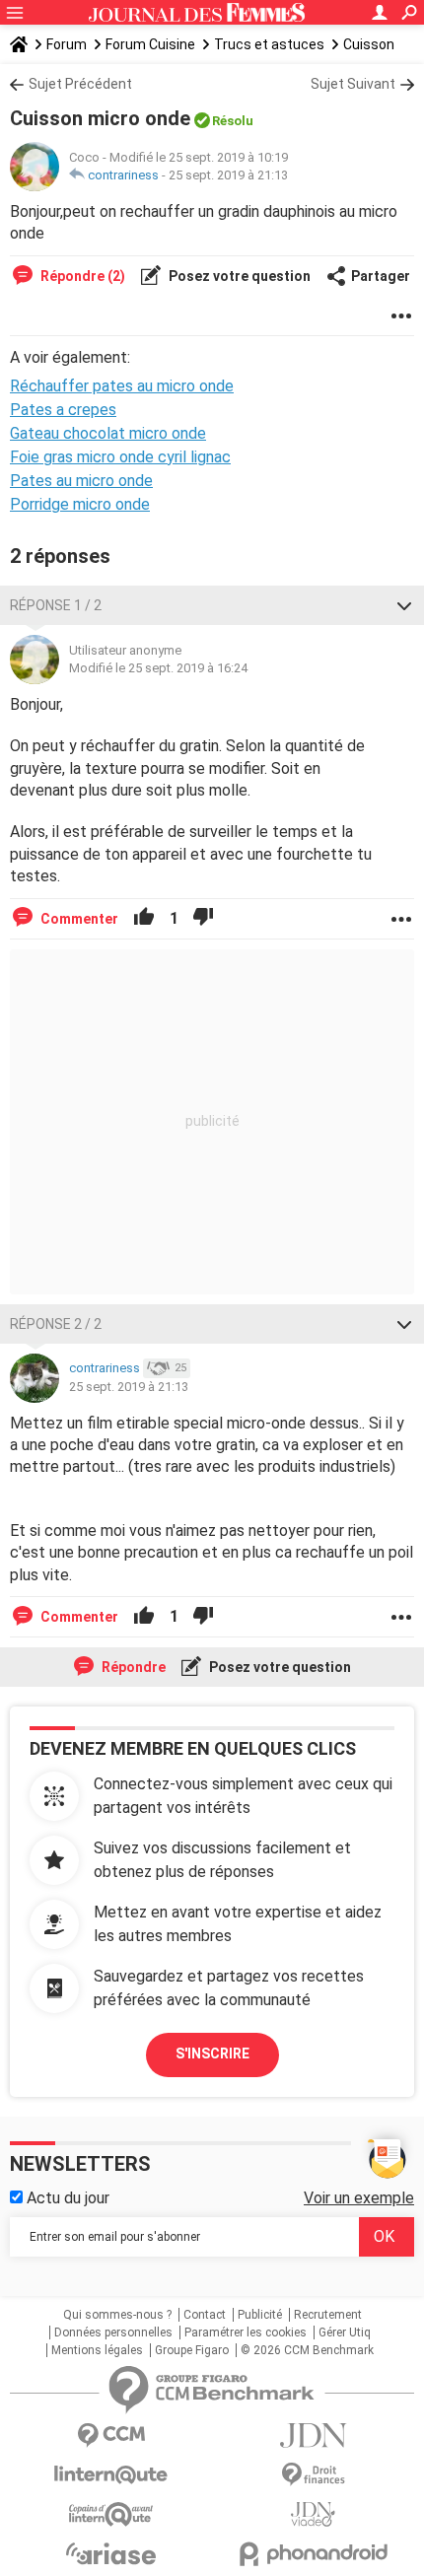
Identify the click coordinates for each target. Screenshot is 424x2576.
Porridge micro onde (80, 504)
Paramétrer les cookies (246, 2332)
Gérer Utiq (345, 2332)
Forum (67, 44)
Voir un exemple (359, 2198)
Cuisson (369, 44)
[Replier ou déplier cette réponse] (404, 605)
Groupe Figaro (192, 2350)
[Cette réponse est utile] (144, 919)
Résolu (233, 121)
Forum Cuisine (150, 44)
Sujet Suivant (353, 84)
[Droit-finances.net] (313, 2475)
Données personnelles (113, 2332)
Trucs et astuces (269, 44)
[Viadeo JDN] (313, 2514)
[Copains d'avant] (111, 2514)
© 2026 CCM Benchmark (307, 2350)
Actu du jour (66, 2198)
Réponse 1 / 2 (56, 605)
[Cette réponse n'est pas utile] (203, 919)
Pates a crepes (63, 410)
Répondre (132, 1667)
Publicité (260, 2315)
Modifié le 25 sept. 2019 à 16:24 (158, 668)
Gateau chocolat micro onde (108, 433)
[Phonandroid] (313, 2554)
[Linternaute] (111, 2475)
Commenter (78, 919)
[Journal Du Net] (313, 2436)
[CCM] (111, 2436)
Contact (205, 2315)
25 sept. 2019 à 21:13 (228, 175)
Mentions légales (97, 2350)
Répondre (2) (81, 276)
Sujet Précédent (80, 84)
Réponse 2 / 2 (56, 1324)
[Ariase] (111, 2553)
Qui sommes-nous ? (117, 2315)
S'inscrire (212, 2054)
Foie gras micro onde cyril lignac (120, 457)
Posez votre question (238, 276)
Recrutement (328, 2315)
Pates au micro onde (81, 481)
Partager (381, 276)
